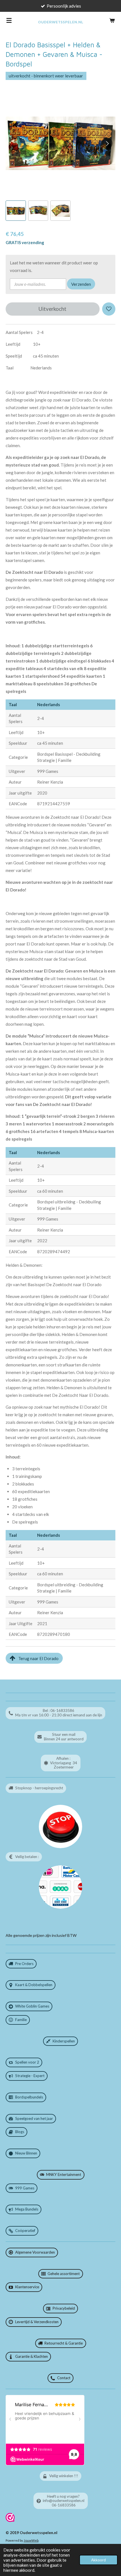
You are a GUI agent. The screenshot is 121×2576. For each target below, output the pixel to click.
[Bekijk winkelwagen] (112, 20)
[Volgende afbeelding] (107, 143)
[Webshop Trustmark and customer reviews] (10, 2520)
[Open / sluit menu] (9, 20)
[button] (16, 211)
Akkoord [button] (98, 2560)
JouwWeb (31, 2540)
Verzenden (81, 284)
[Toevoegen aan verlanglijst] (109, 309)
